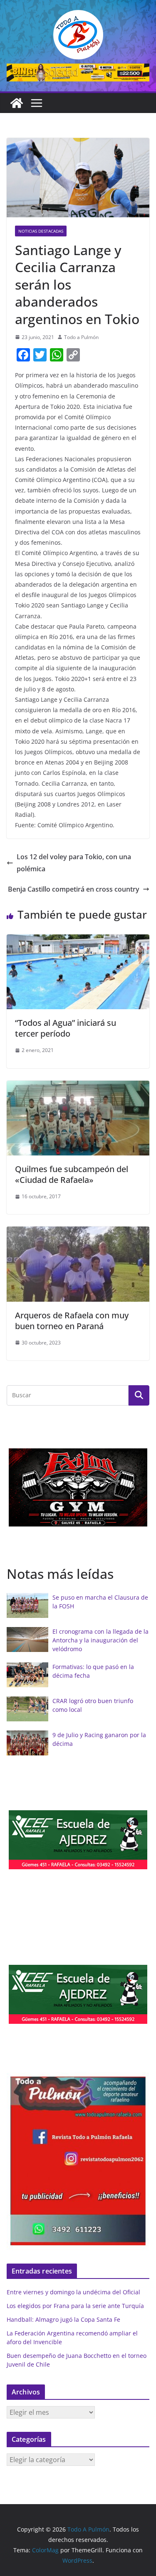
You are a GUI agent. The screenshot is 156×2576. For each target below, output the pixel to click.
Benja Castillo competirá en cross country (74, 889)
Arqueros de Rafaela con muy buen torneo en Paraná (72, 1321)
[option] (78, 1487)
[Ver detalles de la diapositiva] (78, 73)
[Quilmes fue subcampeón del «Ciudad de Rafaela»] (78, 1086)
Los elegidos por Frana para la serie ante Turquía (75, 2306)
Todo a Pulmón (81, 337)
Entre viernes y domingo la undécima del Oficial (73, 2292)
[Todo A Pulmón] (17, 103)
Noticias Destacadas (41, 231)
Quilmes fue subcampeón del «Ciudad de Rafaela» (72, 1174)
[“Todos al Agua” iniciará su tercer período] (78, 940)
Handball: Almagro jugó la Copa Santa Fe (63, 2319)
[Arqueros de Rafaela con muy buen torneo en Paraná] (78, 1232)
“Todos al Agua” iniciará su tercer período (66, 1028)
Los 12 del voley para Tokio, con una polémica (74, 863)
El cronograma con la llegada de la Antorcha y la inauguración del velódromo (100, 1640)
